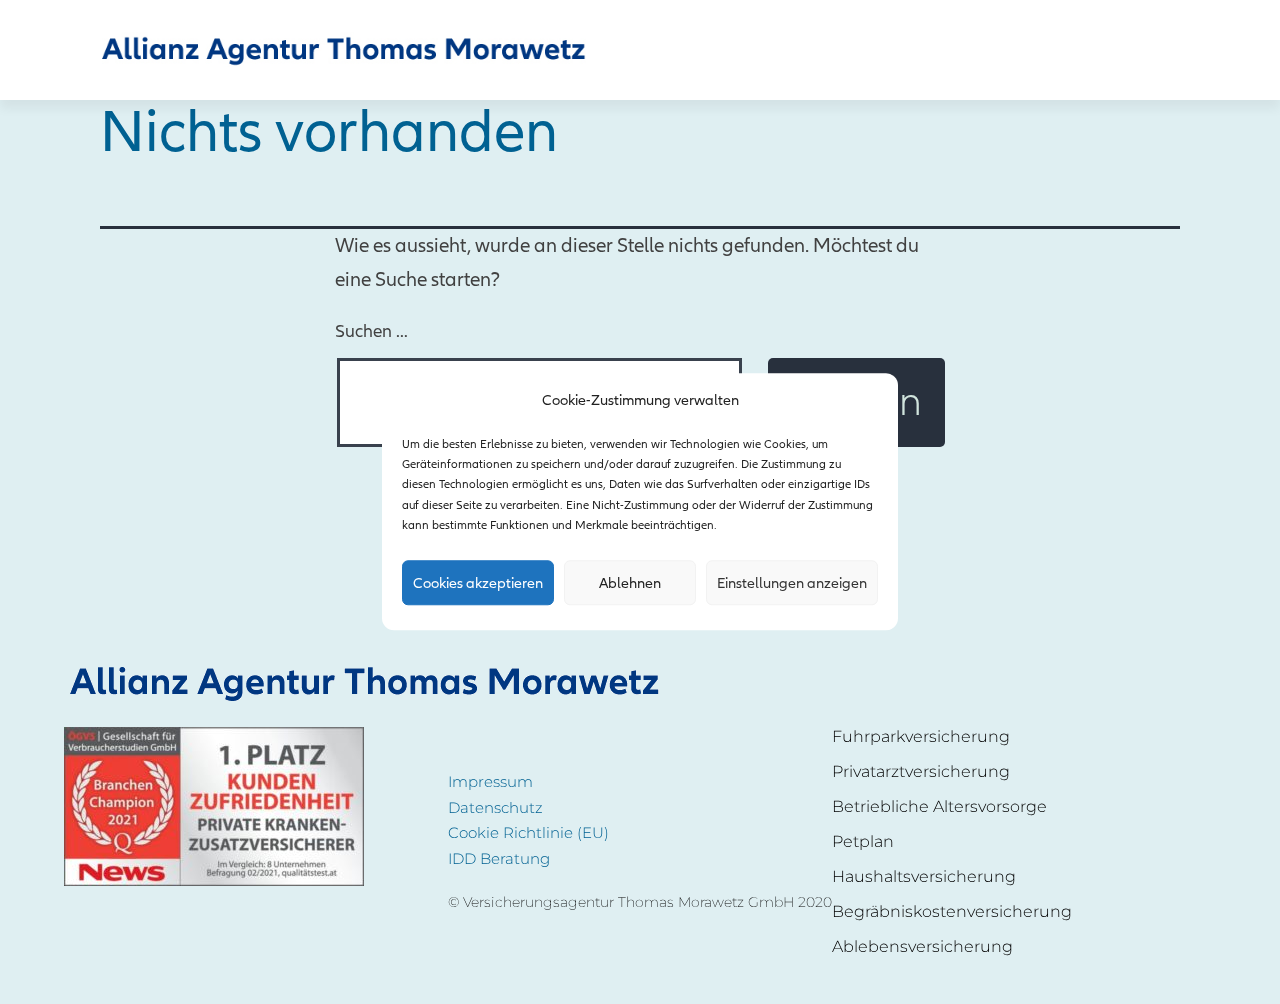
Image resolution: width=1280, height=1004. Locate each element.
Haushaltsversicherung (924, 876)
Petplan (863, 841)
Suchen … (371, 331)
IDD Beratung (499, 858)
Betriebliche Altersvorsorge (939, 806)
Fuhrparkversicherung (921, 736)
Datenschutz (495, 807)
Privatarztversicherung (921, 771)
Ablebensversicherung (922, 946)
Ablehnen (630, 583)
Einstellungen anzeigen (792, 583)
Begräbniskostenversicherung (952, 911)
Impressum (490, 781)
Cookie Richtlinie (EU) (528, 832)
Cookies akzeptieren (478, 583)
